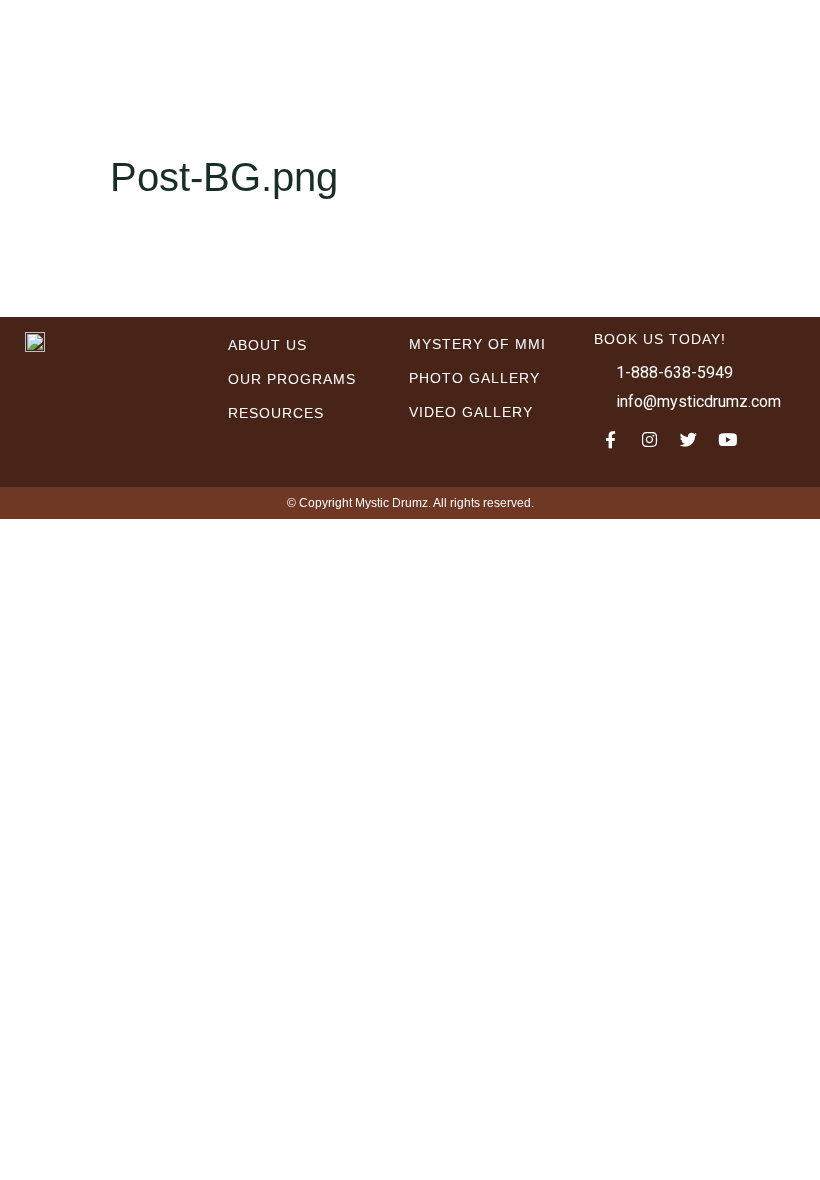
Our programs (292, 379)
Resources (276, 413)
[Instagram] (650, 440)
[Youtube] (728, 440)
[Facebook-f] (611, 440)
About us (267, 345)
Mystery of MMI (477, 344)
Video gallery (471, 412)
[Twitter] (689, 440)
